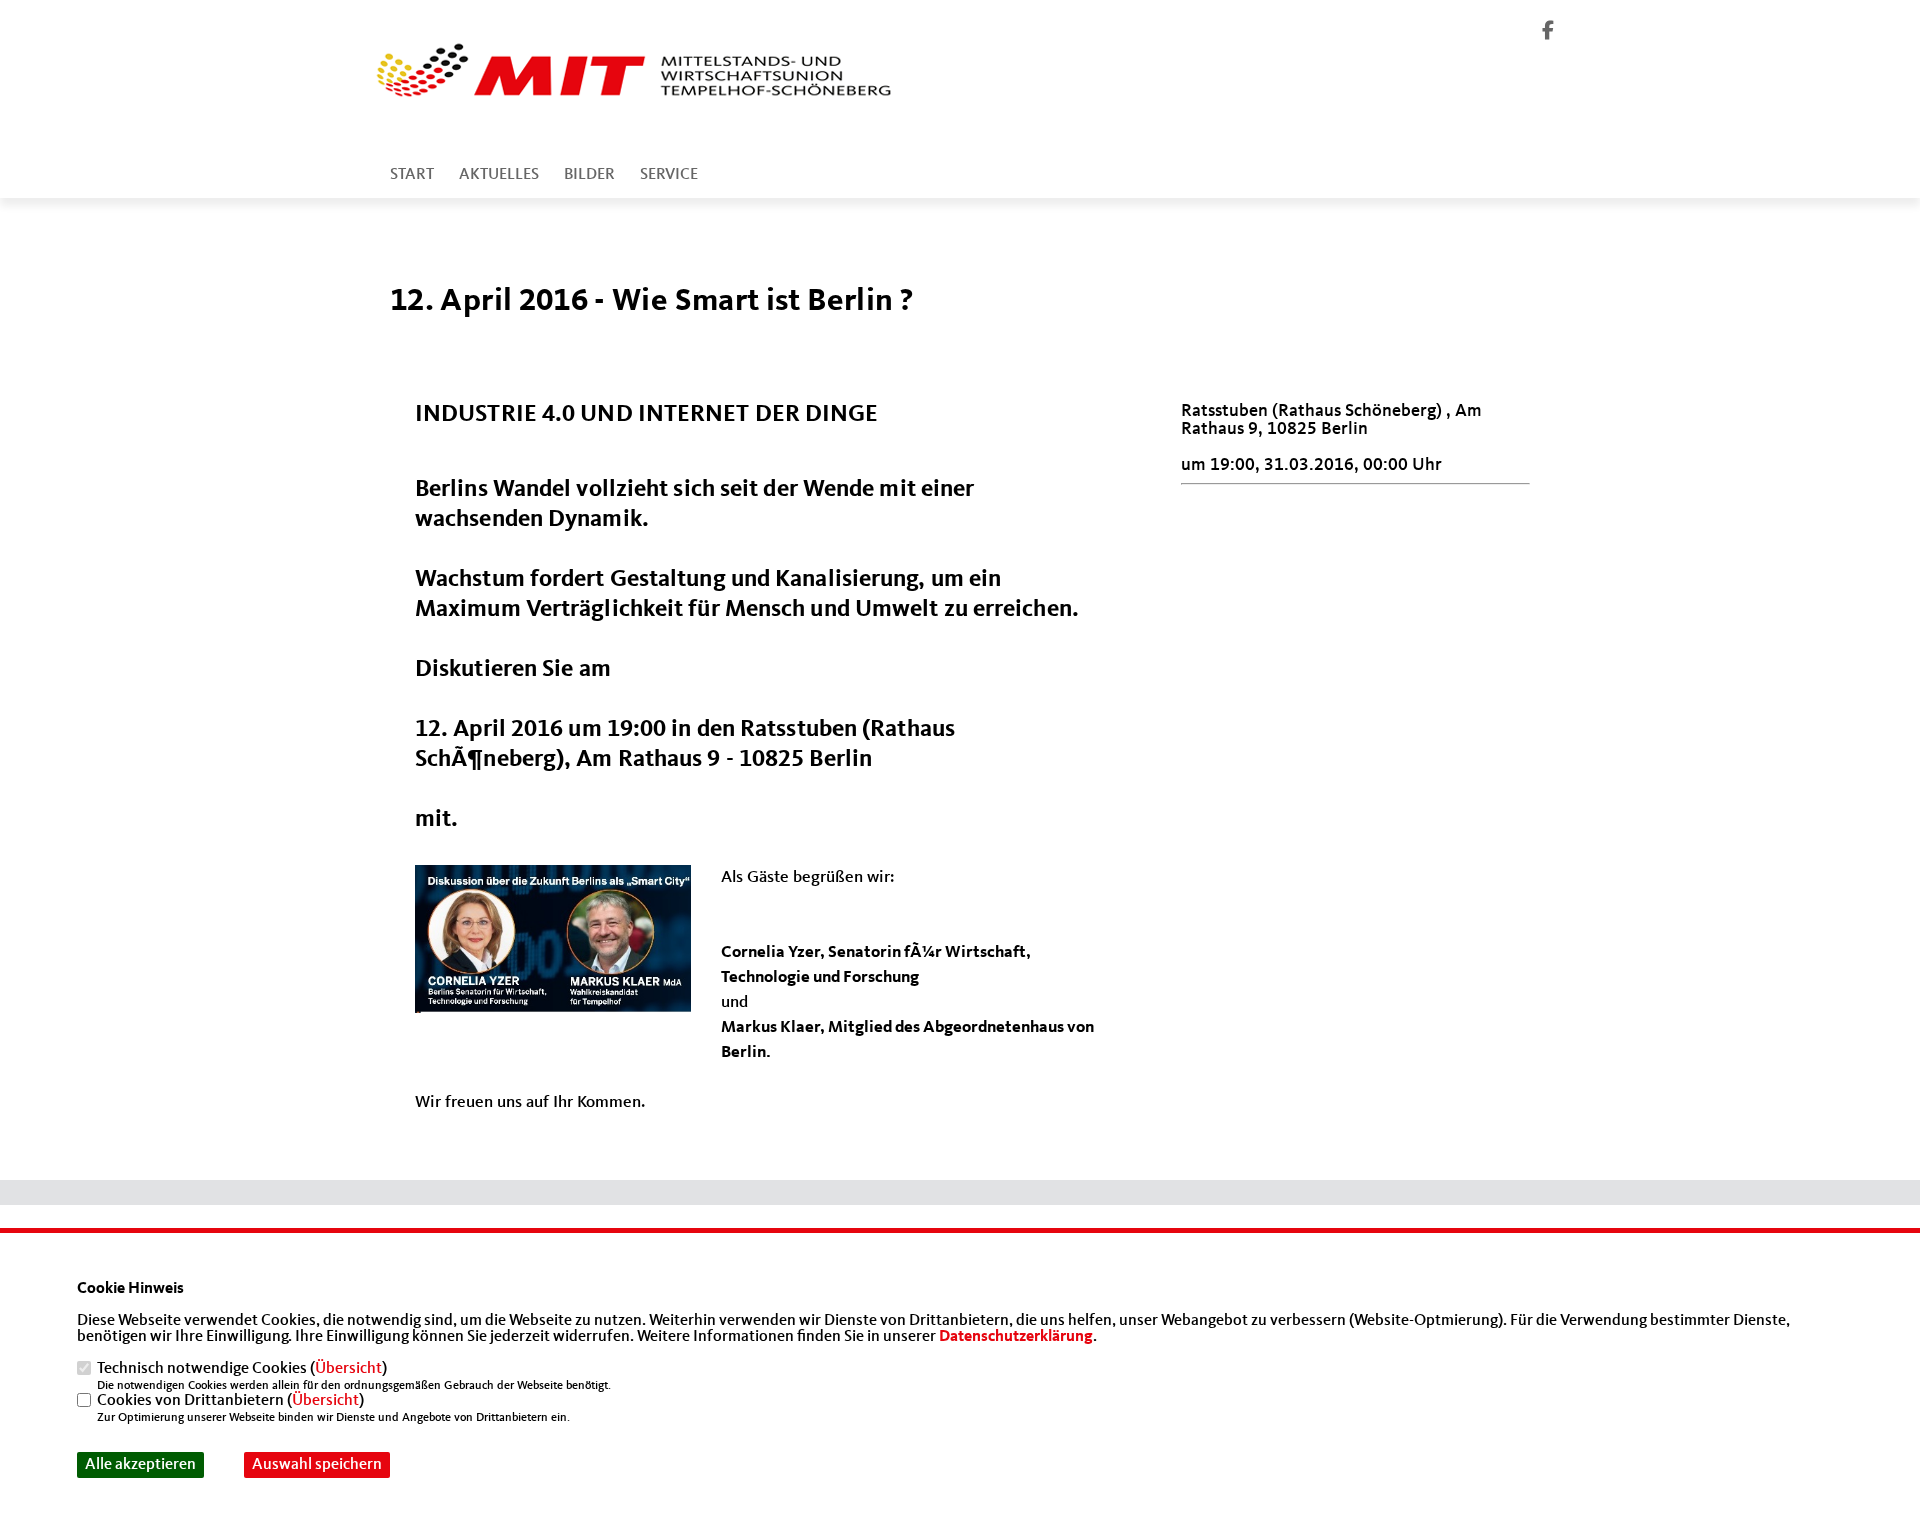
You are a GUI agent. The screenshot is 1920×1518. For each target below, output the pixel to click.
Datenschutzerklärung (1016, 1337)
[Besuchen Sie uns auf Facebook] (1548, 33)
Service (669, 175)
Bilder (589, 175)
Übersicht (348, 1369)
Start (412, 175)
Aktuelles (499, 175)
